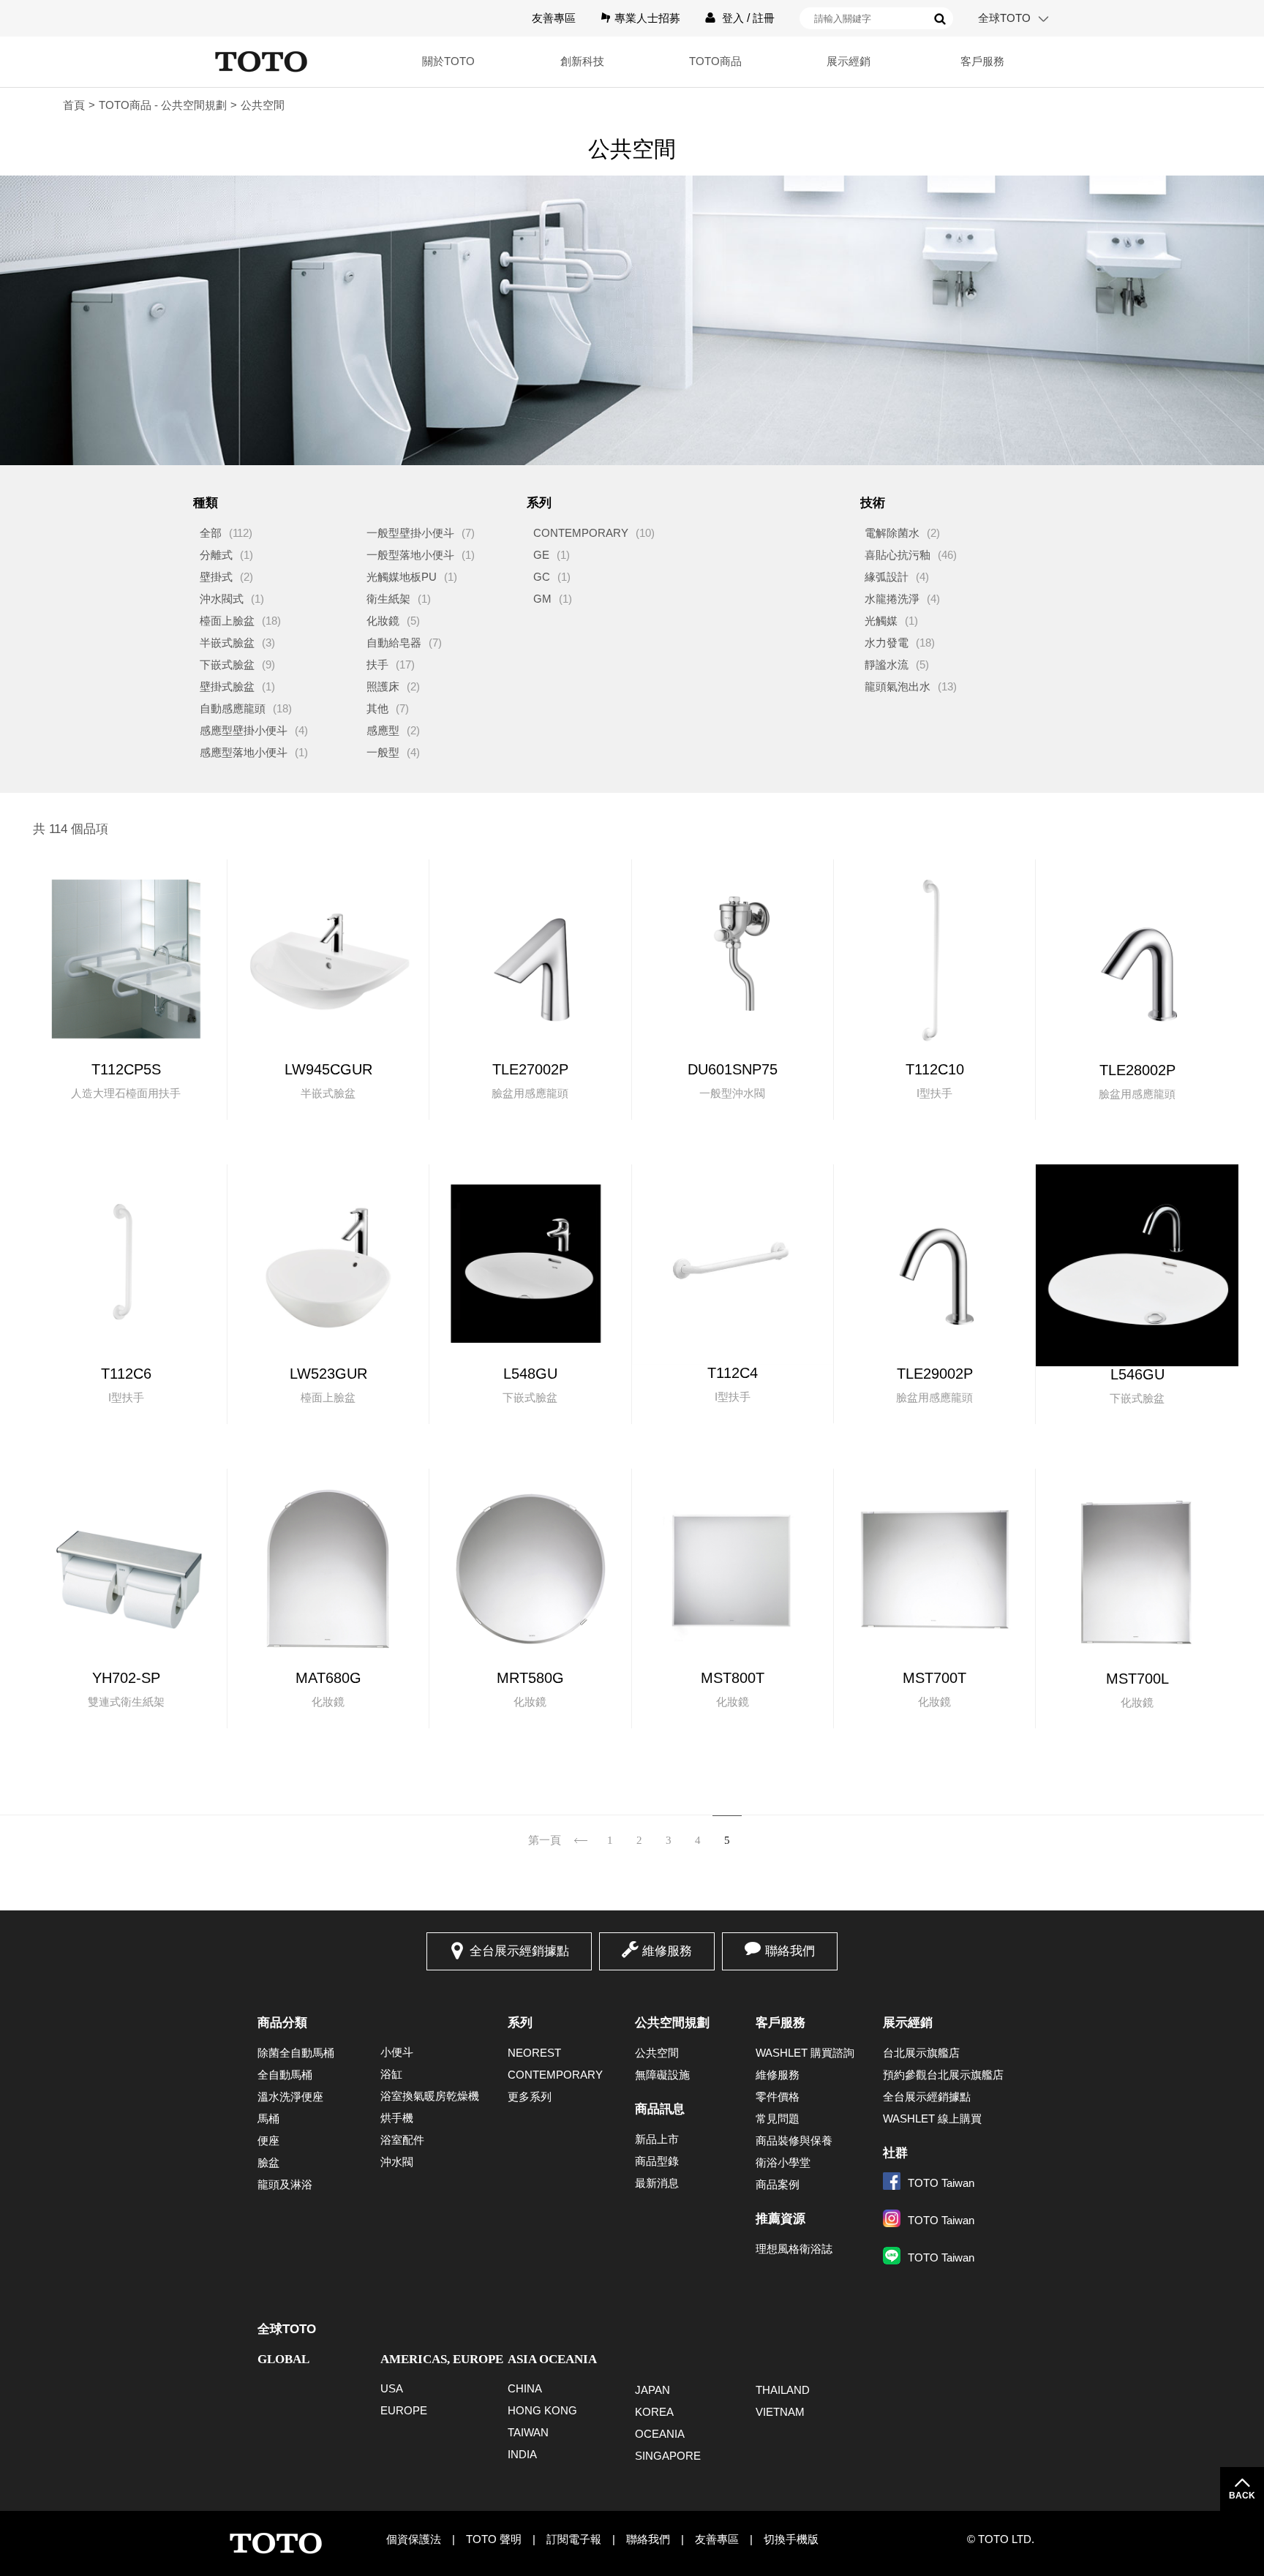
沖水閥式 (222, 599)
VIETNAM (780, 2412)
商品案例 (778, 2184)
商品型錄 (657, 2161)
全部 (211, 533)
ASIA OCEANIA (552, 2359)
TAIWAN (528, 2432)
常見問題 (778, 2119)
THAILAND (783, 2390)
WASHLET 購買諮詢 (805, 2053)
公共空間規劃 (672, 2023)
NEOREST (534, 2053)
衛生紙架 (388, 599)
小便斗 (397, 2052)
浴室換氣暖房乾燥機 (430, 2096)
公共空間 (657, 2053)
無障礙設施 (662, 2075)
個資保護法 (414, 2539)
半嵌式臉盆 (227, 643)
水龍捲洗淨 (892, 599)
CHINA (525, 2388)
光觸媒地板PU (402, 577)
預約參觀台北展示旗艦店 (943, 2075)
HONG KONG (542, 2410)
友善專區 (554, 18)
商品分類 (282, 2023)
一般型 (383, 752)
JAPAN (652, 2390)
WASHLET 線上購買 (932, 2119)
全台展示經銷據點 (519, 1951)
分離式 (216, 555)
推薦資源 (780, 2219)
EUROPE (404, 2410)
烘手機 (397, 2118)
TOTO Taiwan (941, 2183)
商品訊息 (660, 2109)
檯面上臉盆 (227, 621)
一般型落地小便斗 (410, 555)
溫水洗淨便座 (290, 2097)
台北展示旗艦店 (921, 2053)
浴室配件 (402, 2140)
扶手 (377, 664)
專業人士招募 (647, 18)
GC (542, 577)
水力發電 (887, 643)
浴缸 (391, 2074)
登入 (733, 18)
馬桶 (268, 2119)
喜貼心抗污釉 (898, 555)
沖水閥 (397, 2162)
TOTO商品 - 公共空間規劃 (163, 105)
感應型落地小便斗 (244, 752)
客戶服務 (780, 2023)
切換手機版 (791, 2539)
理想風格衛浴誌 (794, 2249)
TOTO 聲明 (494, 2539)
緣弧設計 (887, 577)
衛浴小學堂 (783, 2162)
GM (542, 599)
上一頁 (581, 1831)
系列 (520, 2023)
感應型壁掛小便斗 (244, 730)
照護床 (383, 686)
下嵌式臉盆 (227, 664)
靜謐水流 (887, 664)
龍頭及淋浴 (285, 2184)
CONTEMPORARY (581, 533)
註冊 (764, 18)
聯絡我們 (790, 1951)
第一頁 (545, 1840)
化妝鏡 (383, 621)
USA (392, 2388)
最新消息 (657, 2183)
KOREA (654, 2412)
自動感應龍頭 (233, 708)
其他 (377, 708)
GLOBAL (283, 2359)
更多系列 (530, 2097)
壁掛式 (216, 577)
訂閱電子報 (574, 2539)
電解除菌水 (892, 533)
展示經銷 (908, 2023)
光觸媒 (881, 621)
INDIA (522, 2454)
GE (541, 555)
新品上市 (657, 2139)
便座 (268, 2140)
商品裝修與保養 (794, 2140)
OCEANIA (660, 2434)
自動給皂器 (394, 643)
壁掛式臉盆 (227, 686)
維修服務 (667, 1951)
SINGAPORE (668, 2456)
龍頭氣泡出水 (898, 686)
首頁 (74, 105)
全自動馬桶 (285, 2075)
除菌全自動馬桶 (296, 2053)
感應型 (383, 730)
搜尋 (940, 19)
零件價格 (778, 2097)
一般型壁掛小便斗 (410, 533)
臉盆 (268, 2162)
